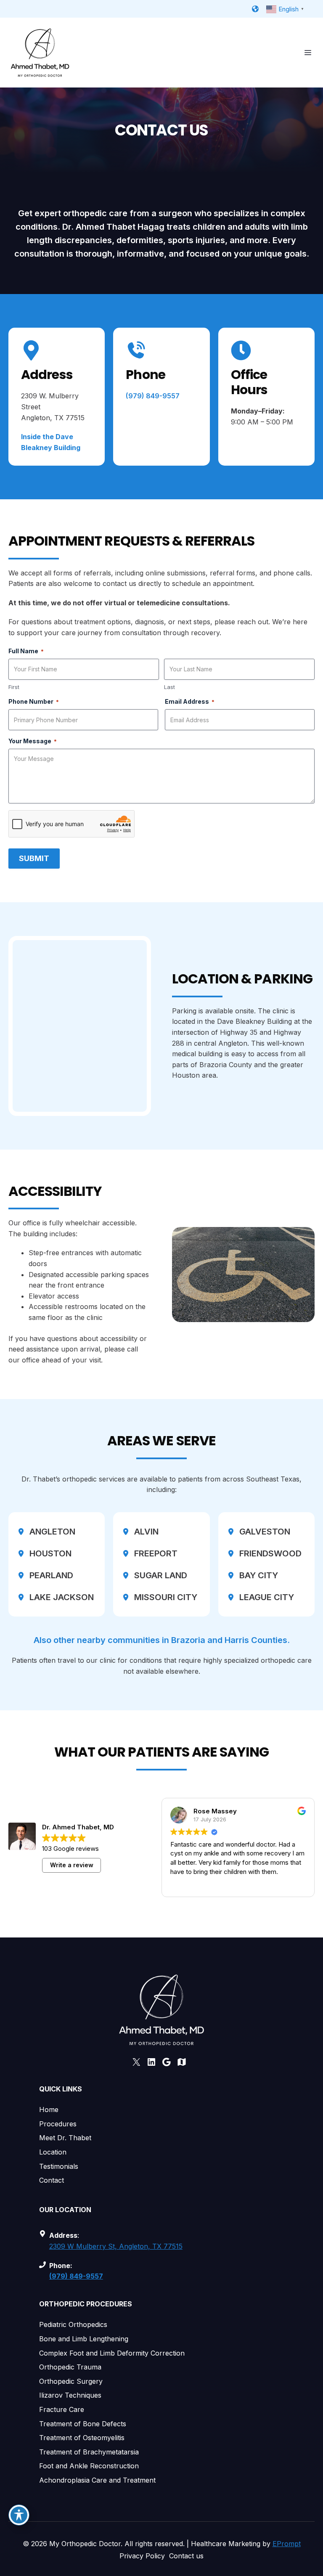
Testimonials (59, 2166)
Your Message (33, 741)
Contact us (186, 2556)
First (14, 687)
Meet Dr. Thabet (65, 2138)
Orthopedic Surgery (71, 2381)
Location (53, 2152)
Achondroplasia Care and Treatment (97, 2480)
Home (49, 2110)
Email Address (190, 701)
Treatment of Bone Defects (83, 2424)
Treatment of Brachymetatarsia (89, 2452)
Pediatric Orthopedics (73, 2324)
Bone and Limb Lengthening (84, 2339)
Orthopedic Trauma (70, 2367)
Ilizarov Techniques (70, 2395)
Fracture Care (62, 2409)
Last (169, 687)
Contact (52, 2180)
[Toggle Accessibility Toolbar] (19, 2515)
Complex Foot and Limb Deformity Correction (112, 2353)
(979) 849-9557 (153, 396)
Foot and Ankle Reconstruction (89, 2466)
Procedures (58, 2124)
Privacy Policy (142, 2556)
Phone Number (34, 701)
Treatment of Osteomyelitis (82, 2438)
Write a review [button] (72, 1865)
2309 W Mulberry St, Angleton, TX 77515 (116, 2246)
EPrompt (287, 2544)
